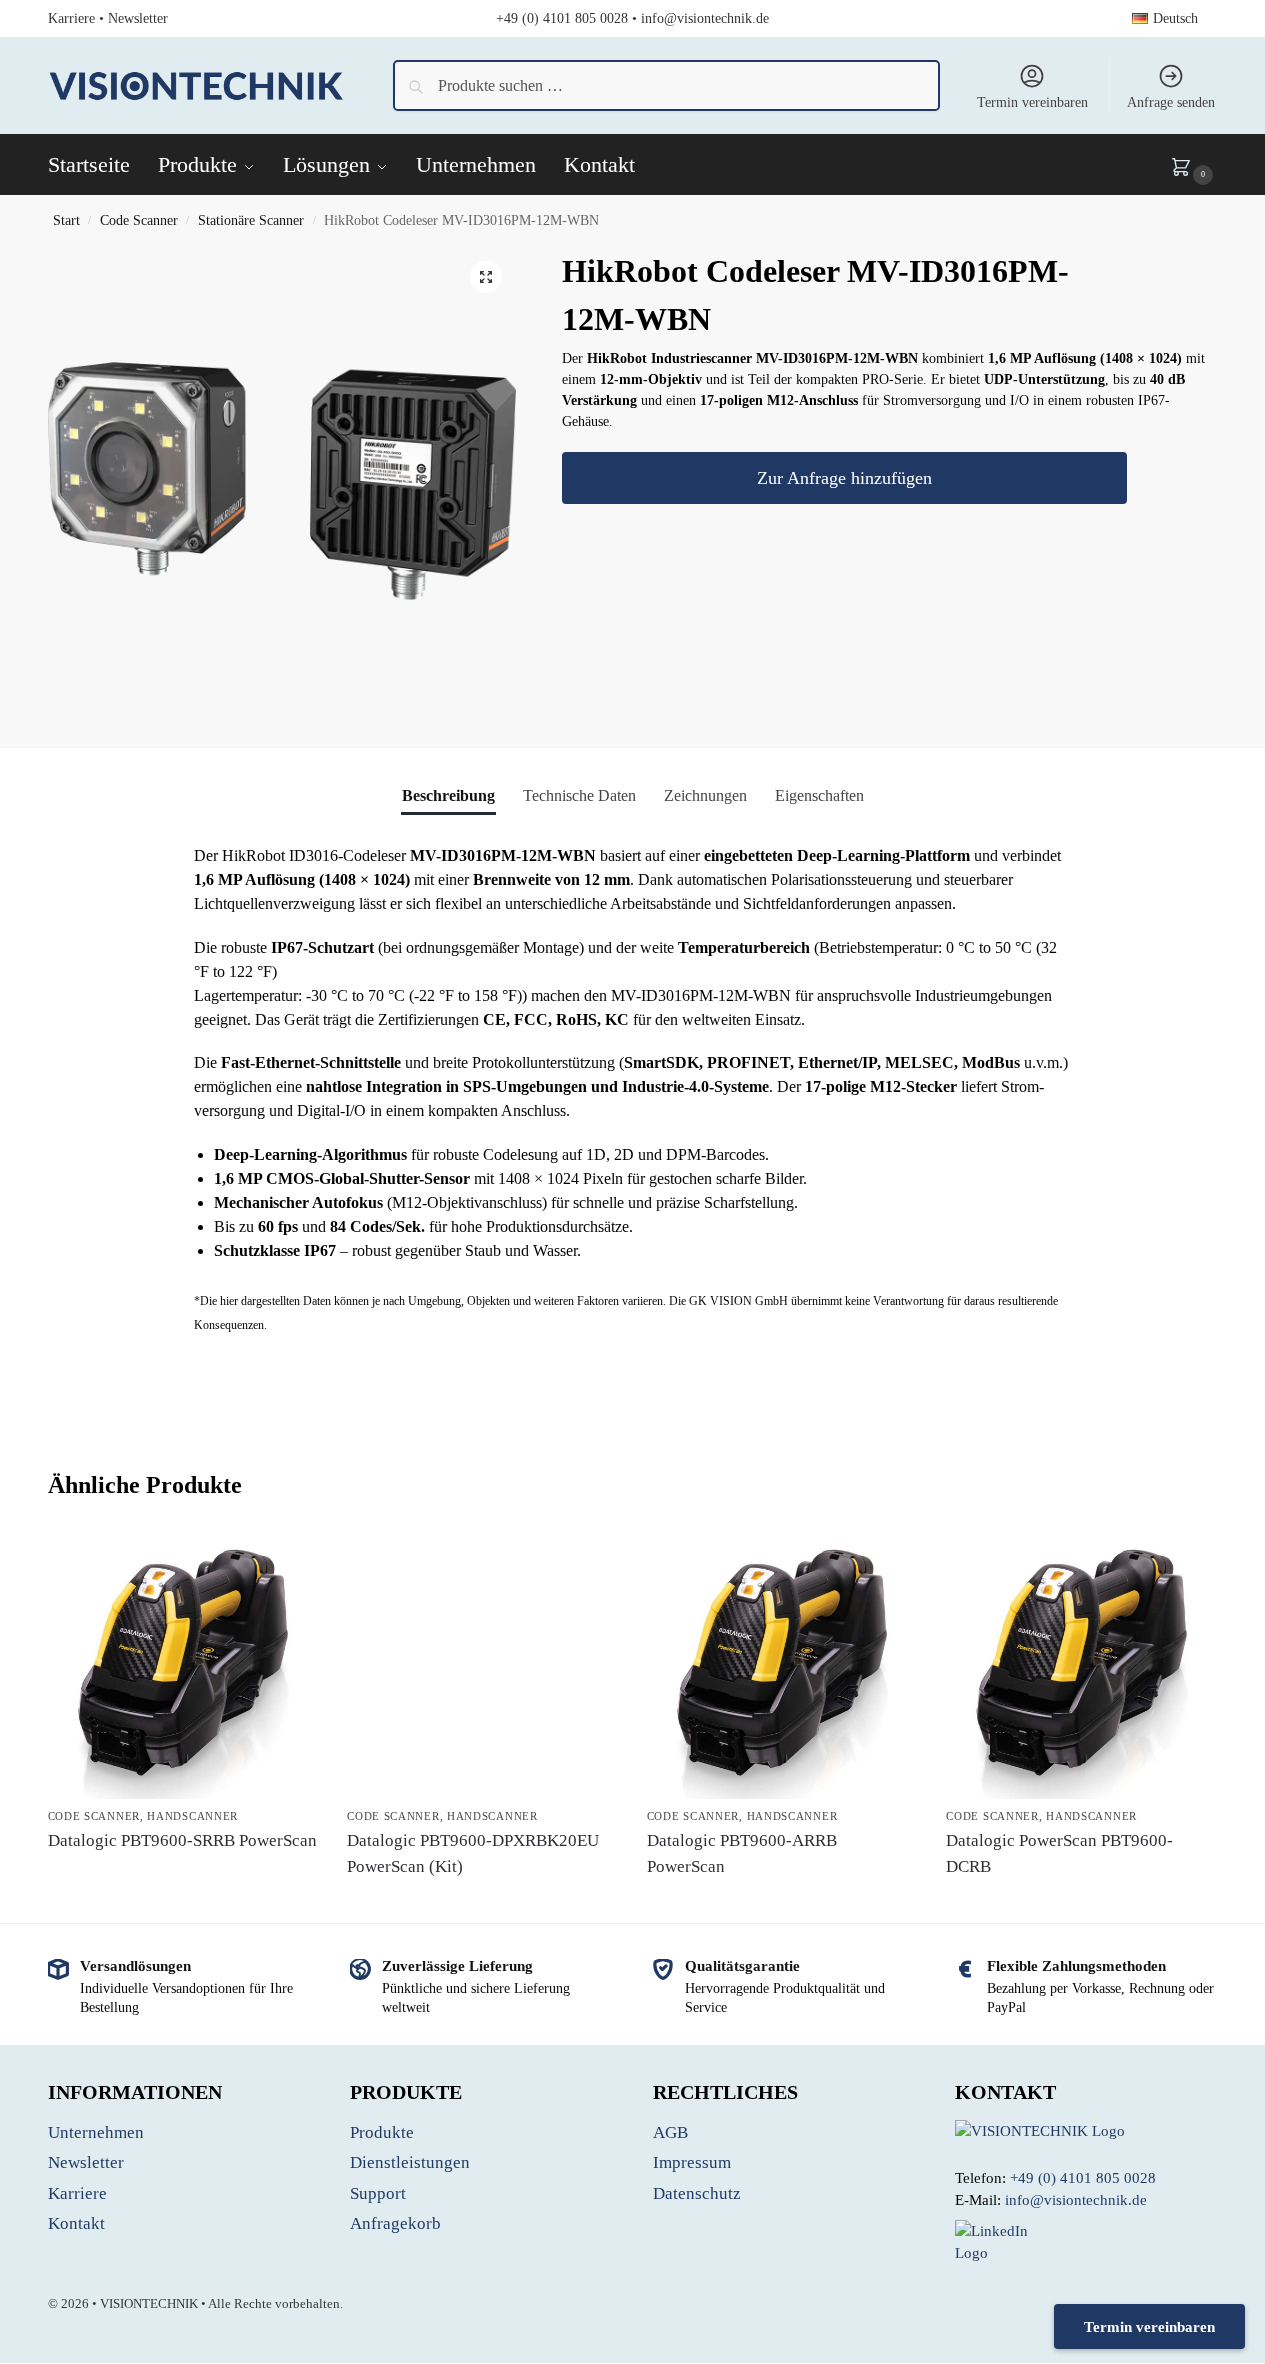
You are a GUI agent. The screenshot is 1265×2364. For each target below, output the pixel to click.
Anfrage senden (1171, 102)
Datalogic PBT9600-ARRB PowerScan (742, 1853)
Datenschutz (697, 2193)
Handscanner (192, 1816)
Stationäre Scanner (251, 220)
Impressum (692, 2162)
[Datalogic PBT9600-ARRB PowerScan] (782, 1666)
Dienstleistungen (410, 2162)
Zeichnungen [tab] (705, 795)
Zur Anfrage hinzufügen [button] (182, 1877)
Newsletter (138, 18)
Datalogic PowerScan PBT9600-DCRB (1059, 1853)
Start (66, 220)
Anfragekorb (395, 2223)
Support (378, 2193)
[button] (1194, 165)
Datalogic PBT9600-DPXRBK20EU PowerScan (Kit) (473, 1853)
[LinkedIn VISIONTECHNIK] (1086, 2242)
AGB (670, 2132)
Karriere (71, 18)
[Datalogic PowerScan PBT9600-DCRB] (1081, 1666)
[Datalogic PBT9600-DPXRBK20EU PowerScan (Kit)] (482, 1646)
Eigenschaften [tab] (819, 795)
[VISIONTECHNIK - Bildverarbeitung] (1086, 2131)
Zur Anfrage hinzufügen (844, 479)
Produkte (382, 2132)
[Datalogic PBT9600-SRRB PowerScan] (183, 1666)
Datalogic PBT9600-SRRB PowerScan (182, 1840)
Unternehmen (96, 2132)
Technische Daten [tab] (579, 795)
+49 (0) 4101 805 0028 (562, 18)
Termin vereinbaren (1032, 102)
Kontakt (76, 2223)
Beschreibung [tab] (448, 795)
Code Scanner (139, 220)
